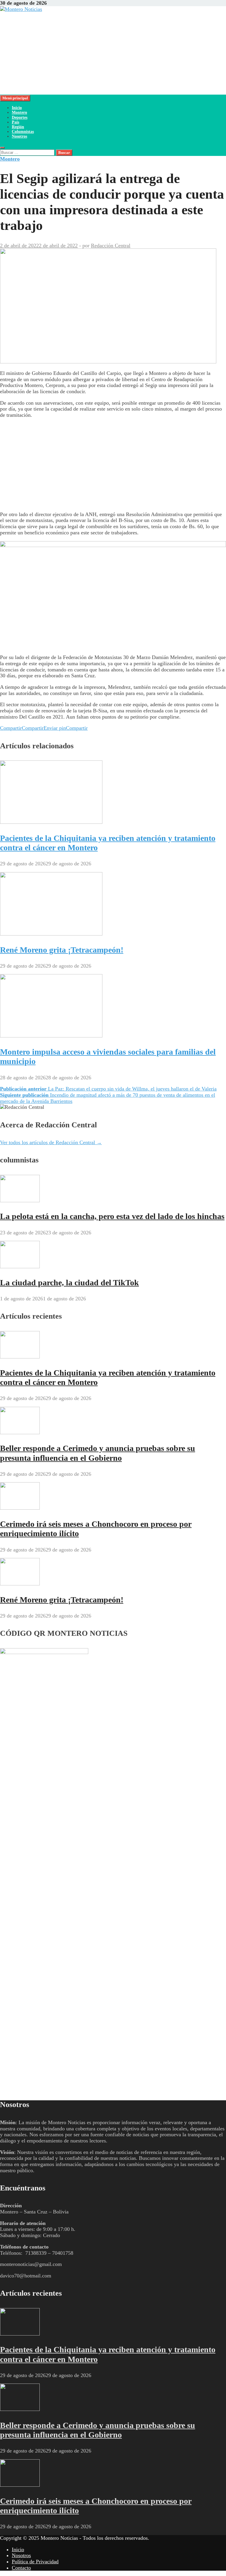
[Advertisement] (113, 53)
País (15, 122)
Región (18, 127)
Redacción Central (111, 246)
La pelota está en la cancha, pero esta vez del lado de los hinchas (112, 1216)
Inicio (17, 108)
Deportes (20, 117)
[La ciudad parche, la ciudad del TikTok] (20, 1266)
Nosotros (19, 136)
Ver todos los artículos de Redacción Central (51, 1142)
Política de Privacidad (35, 2562)
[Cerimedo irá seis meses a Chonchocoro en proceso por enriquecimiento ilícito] (20, 1508)
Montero (19, 112)
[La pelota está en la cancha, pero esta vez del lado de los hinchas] (20, 1200)
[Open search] (2, 148)
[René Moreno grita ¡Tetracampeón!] (51, 934)
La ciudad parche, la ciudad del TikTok (69, 1283)
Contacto (21, 2568)
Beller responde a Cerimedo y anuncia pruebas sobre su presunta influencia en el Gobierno (98, 1453)
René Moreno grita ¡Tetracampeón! (62, 950)
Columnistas (23, 132)
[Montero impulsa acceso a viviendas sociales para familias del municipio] (51, 1036)
